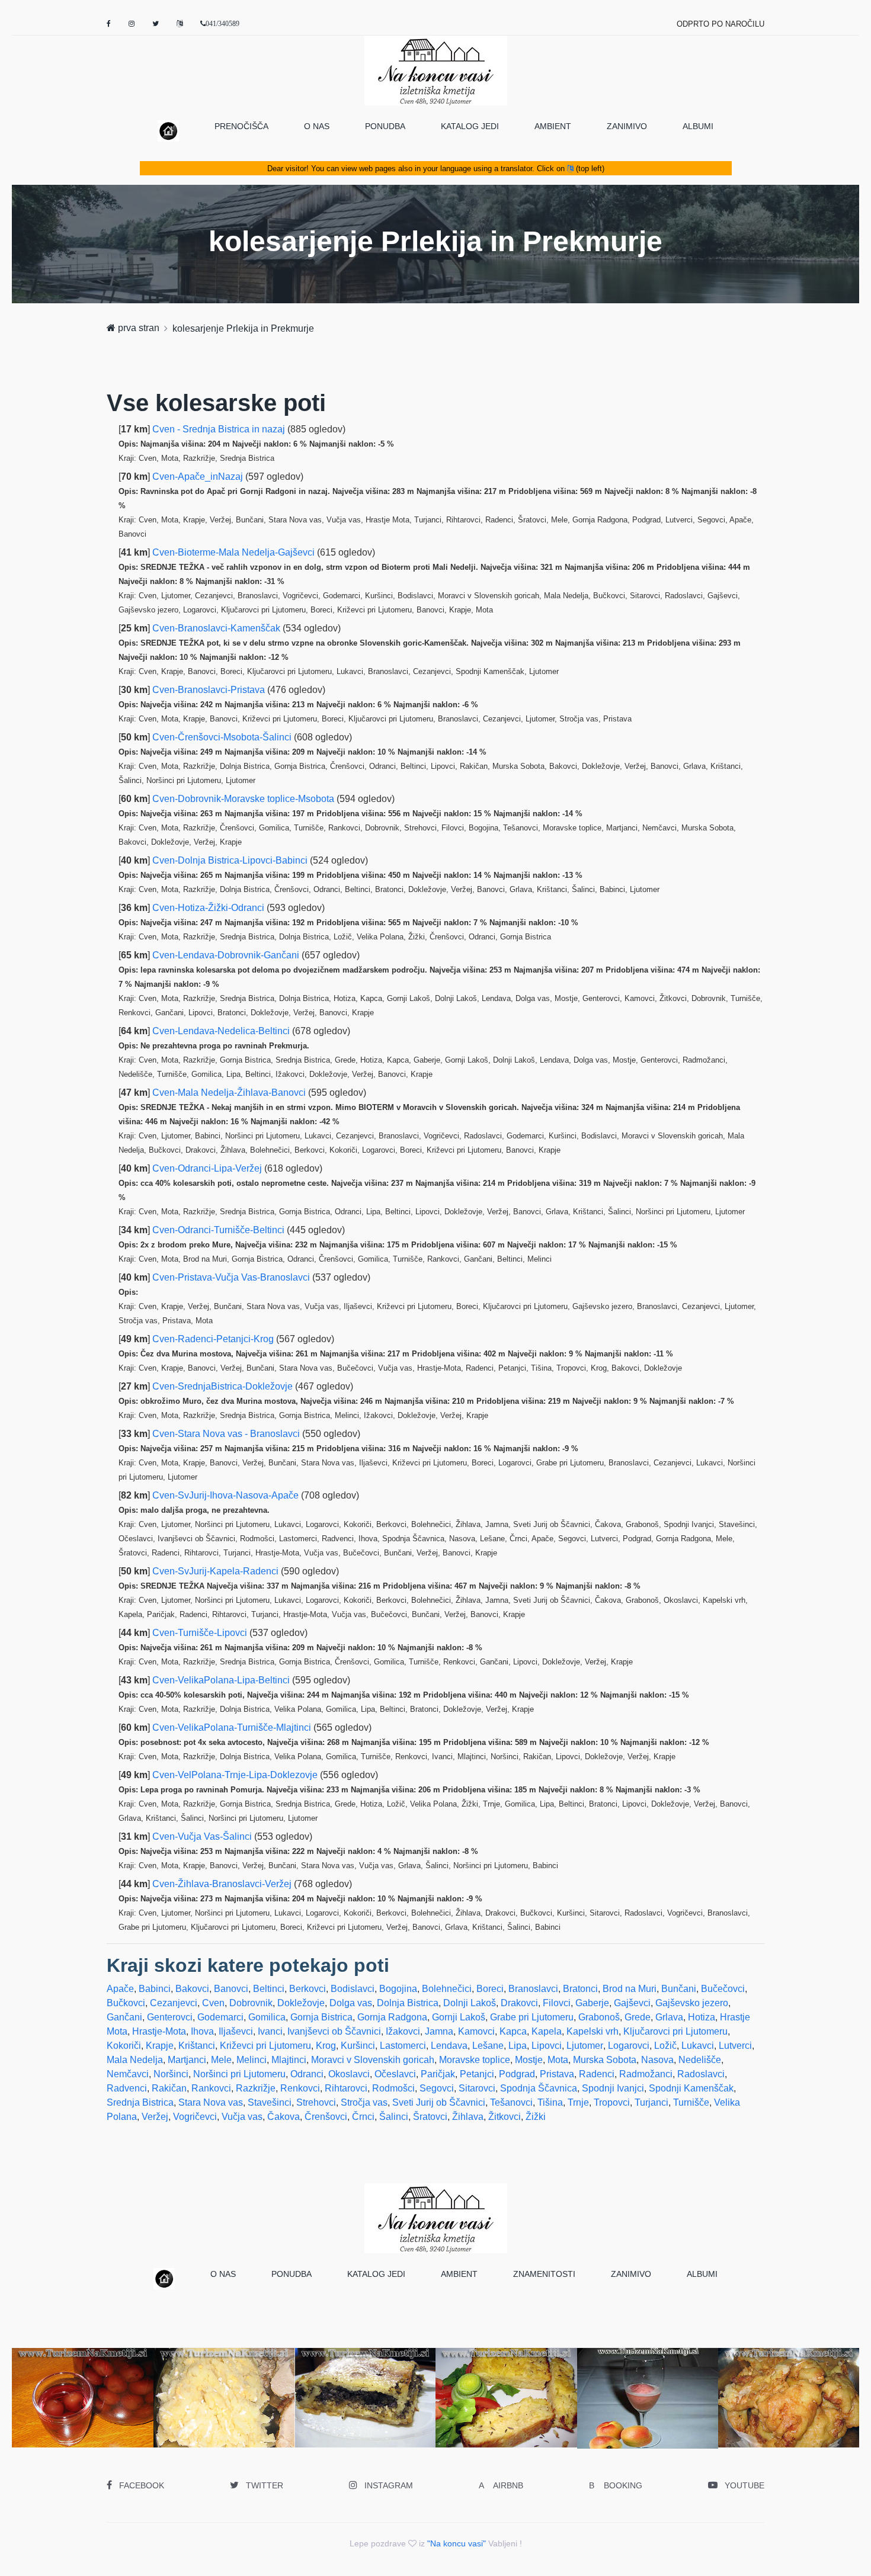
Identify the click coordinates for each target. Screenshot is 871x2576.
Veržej (155, 2117)
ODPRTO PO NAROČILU (721, 24)
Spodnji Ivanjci (613, 2088)
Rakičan (169, 2088)
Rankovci (211, 2088)
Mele (221, 2060)
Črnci (363, 2117)
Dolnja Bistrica (408, 2003)
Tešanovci (511, 2102)
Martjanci (187, 2060)
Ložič (665, 2046)
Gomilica (267, 2017)
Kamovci (476, 2031)
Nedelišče (700, 2060)
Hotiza (702, 2017)
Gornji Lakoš (459, 2017)
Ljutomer (585, 2046)
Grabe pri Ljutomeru (532, 2017)
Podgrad (517, 2074)
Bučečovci (723, 1989)
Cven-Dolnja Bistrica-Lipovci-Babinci (231, 860)
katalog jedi (470, 126)
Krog (326, 2046)
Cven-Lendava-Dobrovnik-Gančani (227, 955)
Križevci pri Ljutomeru (265, 2046)
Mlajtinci (289, 2060)
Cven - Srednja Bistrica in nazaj (220, 429)
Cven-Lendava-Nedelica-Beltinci (222, 1031)
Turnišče (691, 2102)
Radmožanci (646, 2074)
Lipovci (547, 2046)
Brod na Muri (630, 1989)
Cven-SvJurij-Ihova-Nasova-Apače (227, 1495)
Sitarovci (477, 2088)
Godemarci (220, 2017)
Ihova (202, 2031)
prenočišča (241, 126)
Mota (558, 2060)
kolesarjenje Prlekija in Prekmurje (243, 328)
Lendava (449, 2046)
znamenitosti (544, 2274)
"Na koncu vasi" (457, 2543)
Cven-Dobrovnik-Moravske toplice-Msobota (244, 799)
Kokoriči (124, 2046)
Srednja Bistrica (140, 2102)
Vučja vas (242, 2117)
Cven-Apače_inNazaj (199, 477)
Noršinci (171, 2074)
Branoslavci (533, 1989)
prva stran (137, 328)
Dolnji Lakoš (470, 2003)
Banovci (231, 1989)
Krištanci (197, 2046)
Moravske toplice (475, 2060)
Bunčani (679, 1989)
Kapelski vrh (593, 2031)
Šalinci (394, 2117)
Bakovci (192, 1989)
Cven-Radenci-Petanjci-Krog (214, 1339)
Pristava (557, 2074)
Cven (213, 2003)
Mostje (529, 2060)
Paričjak (438, 2074)
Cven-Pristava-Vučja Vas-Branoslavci (232, 1277)
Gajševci (632, 2003)
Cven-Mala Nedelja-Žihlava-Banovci (230, 1093)
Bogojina (398, 1989)
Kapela (547, 2031)
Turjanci (651, 2102)
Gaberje (592, 2003)
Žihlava (468, 2117)
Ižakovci (403, 2031)
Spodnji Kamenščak (691, 2088)
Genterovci (170, 2017)
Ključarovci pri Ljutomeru (675, 2031)
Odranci (307, 2074)
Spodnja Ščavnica (539, 2088)
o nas (317, 126)
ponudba (385, 126)
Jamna (439, 2031)
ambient (553, 126)
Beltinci (269, 1989)
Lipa (518, 2046)
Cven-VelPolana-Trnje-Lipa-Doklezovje (236, 1775)
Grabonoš (599, 2017)
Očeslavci (395, 2074)
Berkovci (308, 1989)
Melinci (252, 2060)
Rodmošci (393, 2088)
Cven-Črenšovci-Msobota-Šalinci (223, 737)
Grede (638, 2017)
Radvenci (127, 2088)
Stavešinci (270, 2102)
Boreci (490, 1989)
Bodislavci (353, 1989)
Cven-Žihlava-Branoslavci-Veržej (223, 1884)
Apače (120, 1989)
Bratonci (580, 1989)
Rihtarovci (346, 2088)
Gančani (124, 2017)
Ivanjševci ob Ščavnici (334, 2031)
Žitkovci (505, 2117)
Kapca (513, 2031)
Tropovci (612, 2102)
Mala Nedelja (135, 2060)
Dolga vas (351, 2003)
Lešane (488, 2046)
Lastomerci (403, 2046)
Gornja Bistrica (321, 2017)
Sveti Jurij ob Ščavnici (439, 2102)
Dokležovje (301, 2003)
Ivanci (270, 2031)
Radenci (597, 2074)
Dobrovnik (251, 2003)
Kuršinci (358, 2046)
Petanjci (477, 2074)
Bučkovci (126, 2003)
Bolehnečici (447, 1989)
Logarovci (629, 2046)
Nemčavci (128, 2074)
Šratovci (430, 2117)
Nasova (657, 2060)
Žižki (536, 2117)
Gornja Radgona (392, 2017)
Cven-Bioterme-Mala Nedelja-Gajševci (235, 552)
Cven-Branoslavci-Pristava (210, 690)
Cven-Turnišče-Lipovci (201, 1633)
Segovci (437, 2088)
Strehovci (316, 2102)
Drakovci (519, 2003)
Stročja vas (364, 2102)
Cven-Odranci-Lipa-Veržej (208, 1168)
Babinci (155, 1989)
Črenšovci (326, 2117)
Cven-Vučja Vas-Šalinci (203, 1836)
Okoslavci (349, 2074)
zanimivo (627, 126)
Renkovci (300, 2088)
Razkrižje (256, 2088)
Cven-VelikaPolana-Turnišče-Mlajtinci (233, 1728)
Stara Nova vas (211, 2102)
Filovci (557, 2003)
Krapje (160, 2046)
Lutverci (735, 2046)
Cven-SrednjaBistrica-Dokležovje (224, 1386)
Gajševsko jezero (692, 2003)
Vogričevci (195, 2117)
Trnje (578, 2102)
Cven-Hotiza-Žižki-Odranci (209, 908)
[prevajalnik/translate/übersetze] (180, 24)
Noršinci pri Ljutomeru (239, 2074)
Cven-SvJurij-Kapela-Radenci (217, 1571)
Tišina (550, 2102)
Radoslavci (701, 2074)
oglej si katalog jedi (228, 2425)
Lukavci (698, 2046)
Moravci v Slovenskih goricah (373, 2060)
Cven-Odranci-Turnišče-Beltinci (220, 1230)
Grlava (669, 2017)
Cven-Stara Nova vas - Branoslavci (227, 1434)
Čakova (284, 2117)
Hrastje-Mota (159, 2031)
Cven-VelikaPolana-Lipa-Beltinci (222, 1680)
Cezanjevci (174, 2003)
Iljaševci (236, 2031)
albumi (698, 126)
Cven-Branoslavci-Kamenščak (217, 628)
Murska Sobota (605, 2060)
